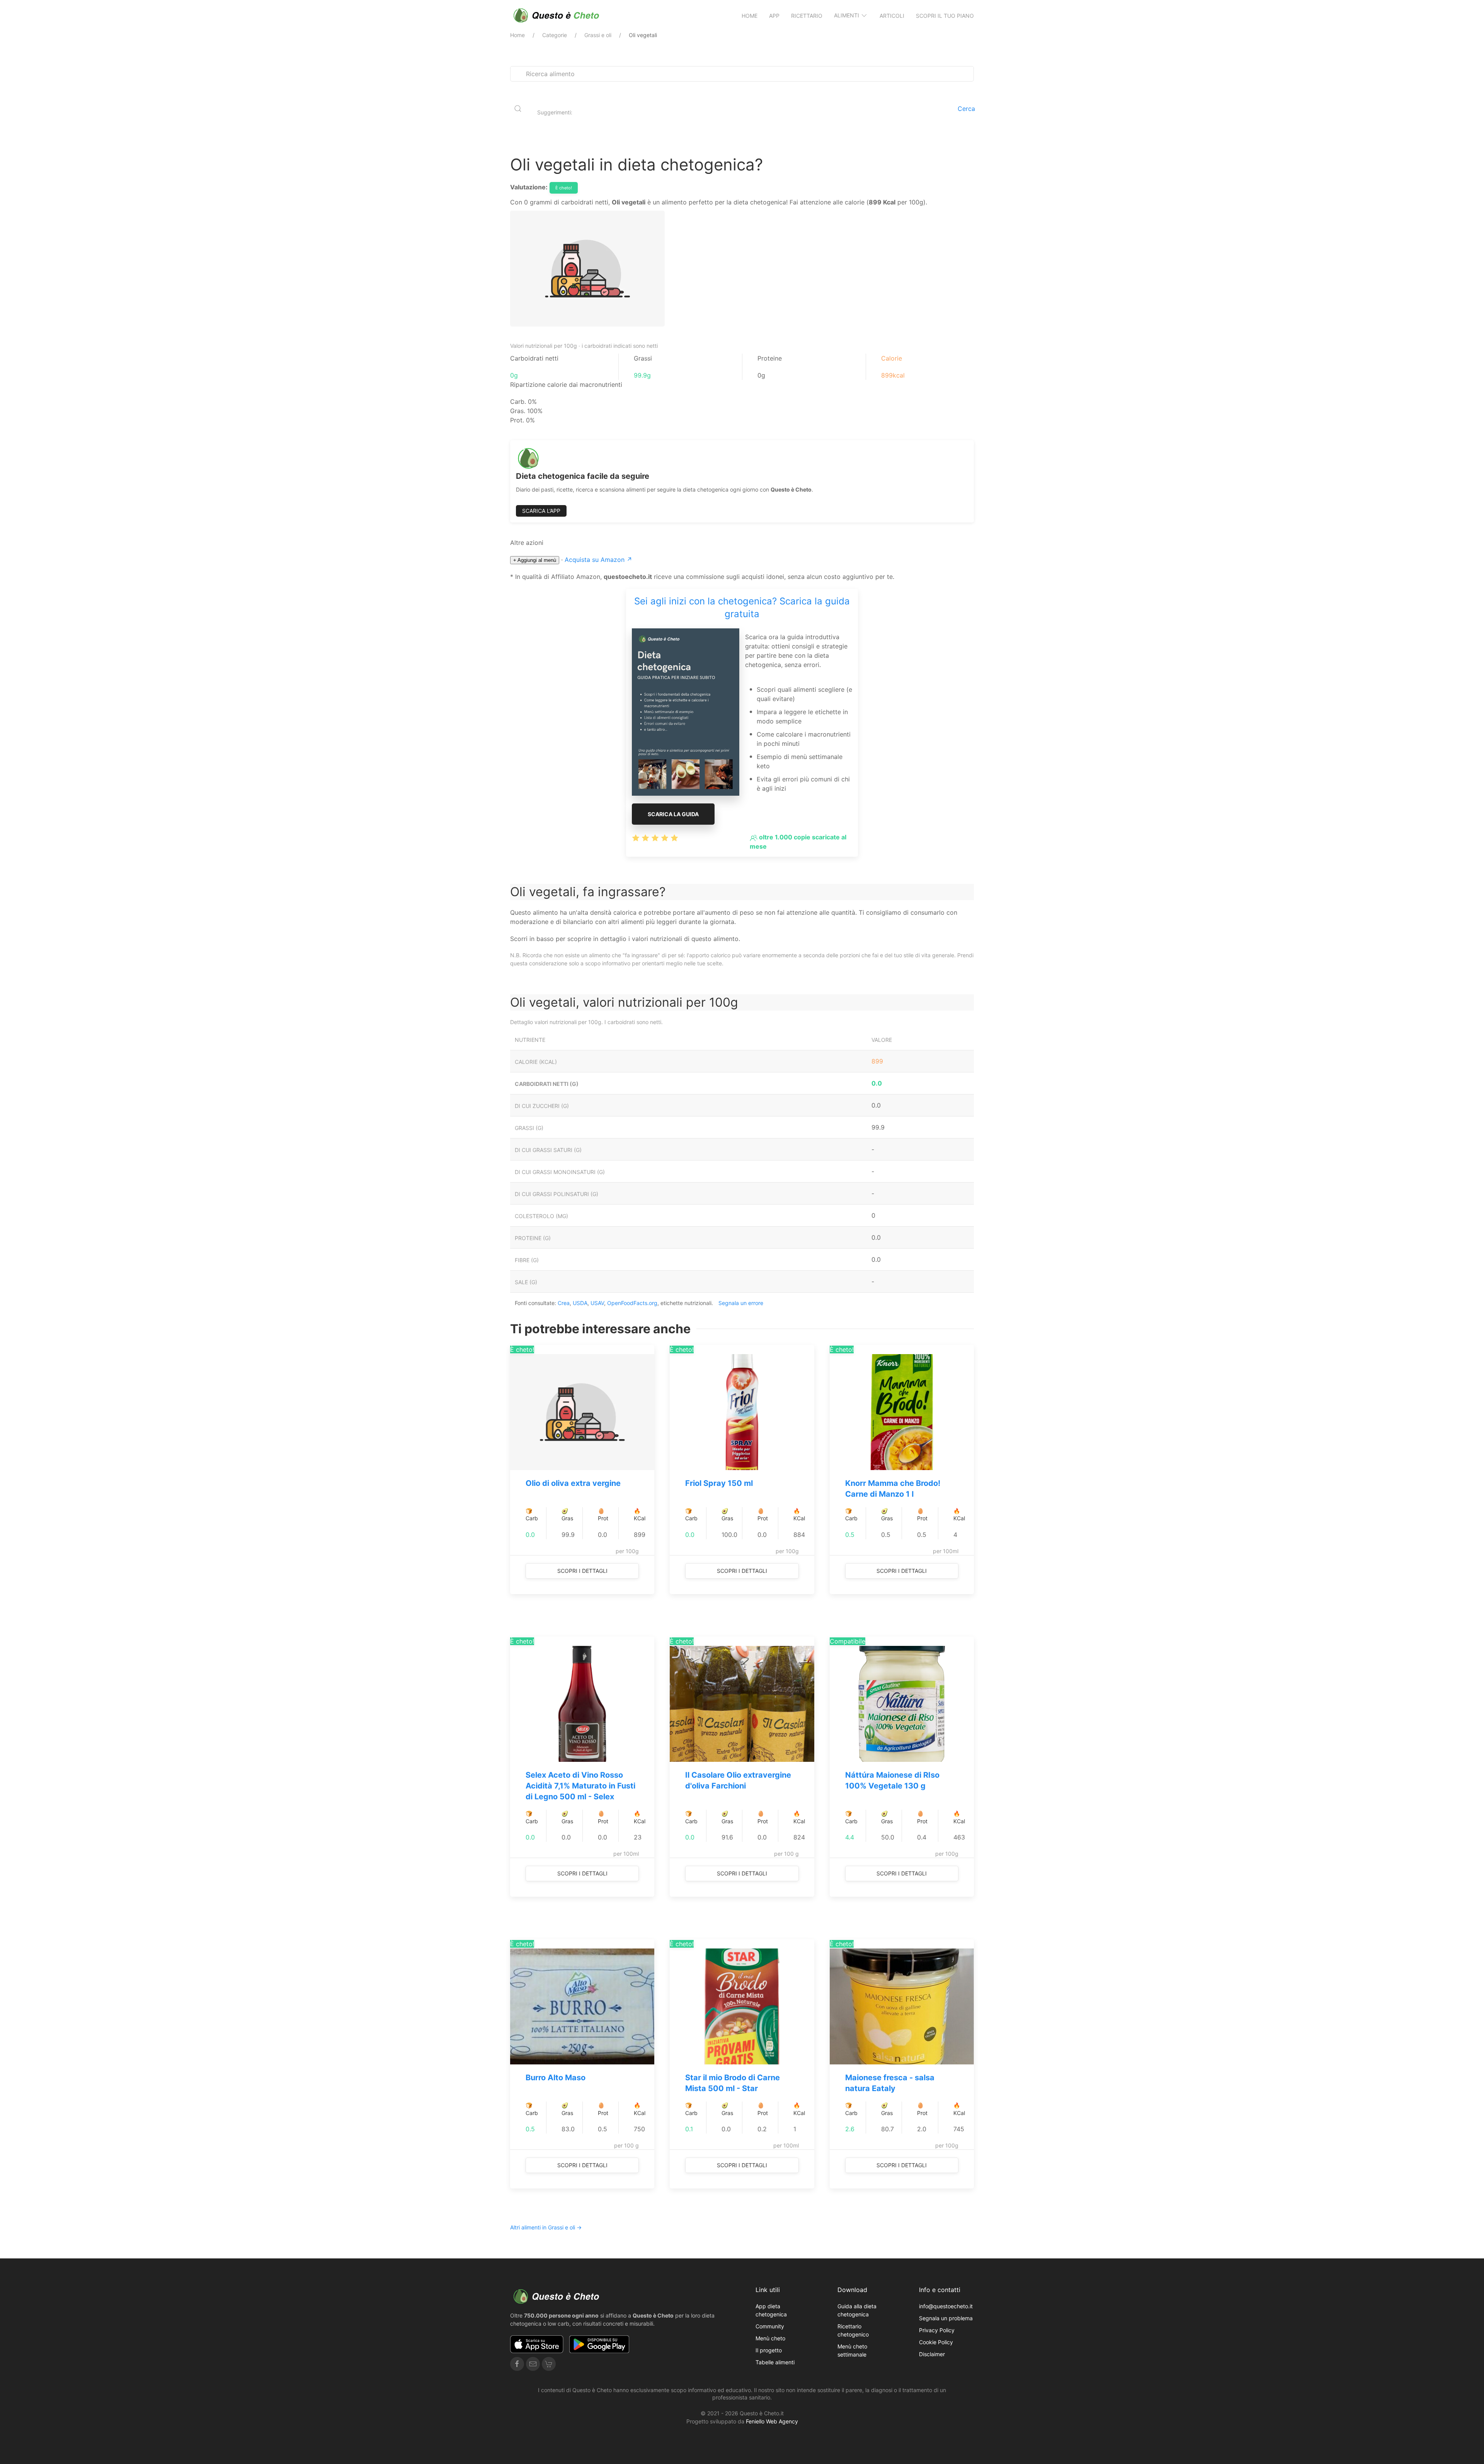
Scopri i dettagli (582, 1571)
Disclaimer (932, 2354)
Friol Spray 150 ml (719, 1483)
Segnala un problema (946, 2318)
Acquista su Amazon (598, 560)
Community (770, 2326)
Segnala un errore (741, 1303)
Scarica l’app (541, 511)
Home (750, 16)
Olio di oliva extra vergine (573, 1483)
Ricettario (807, 16)
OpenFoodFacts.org (632, 1303)
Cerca (966, 109)
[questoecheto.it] (556, 15)
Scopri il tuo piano (945, 16)
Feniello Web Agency (772, 2421)
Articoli (892, 16)
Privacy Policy (937, 2330)
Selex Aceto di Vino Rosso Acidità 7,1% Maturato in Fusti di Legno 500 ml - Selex (580, 1786)
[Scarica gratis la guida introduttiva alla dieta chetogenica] (686, 711)
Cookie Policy (936, 2342)
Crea (564, 1303)
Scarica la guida (673, 814)
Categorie (555, 35)
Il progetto (769, 2350)
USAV (597, 1303)
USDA (580, 1303)
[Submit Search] (518, 109)
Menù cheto (770, 2338)
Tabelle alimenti (775, 2362)
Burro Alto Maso (556, 2078)
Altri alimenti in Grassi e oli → (546, 2227)
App (774, 16)
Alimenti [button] (847, 15)
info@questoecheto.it (946, 2306)
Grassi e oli (598, 35)
